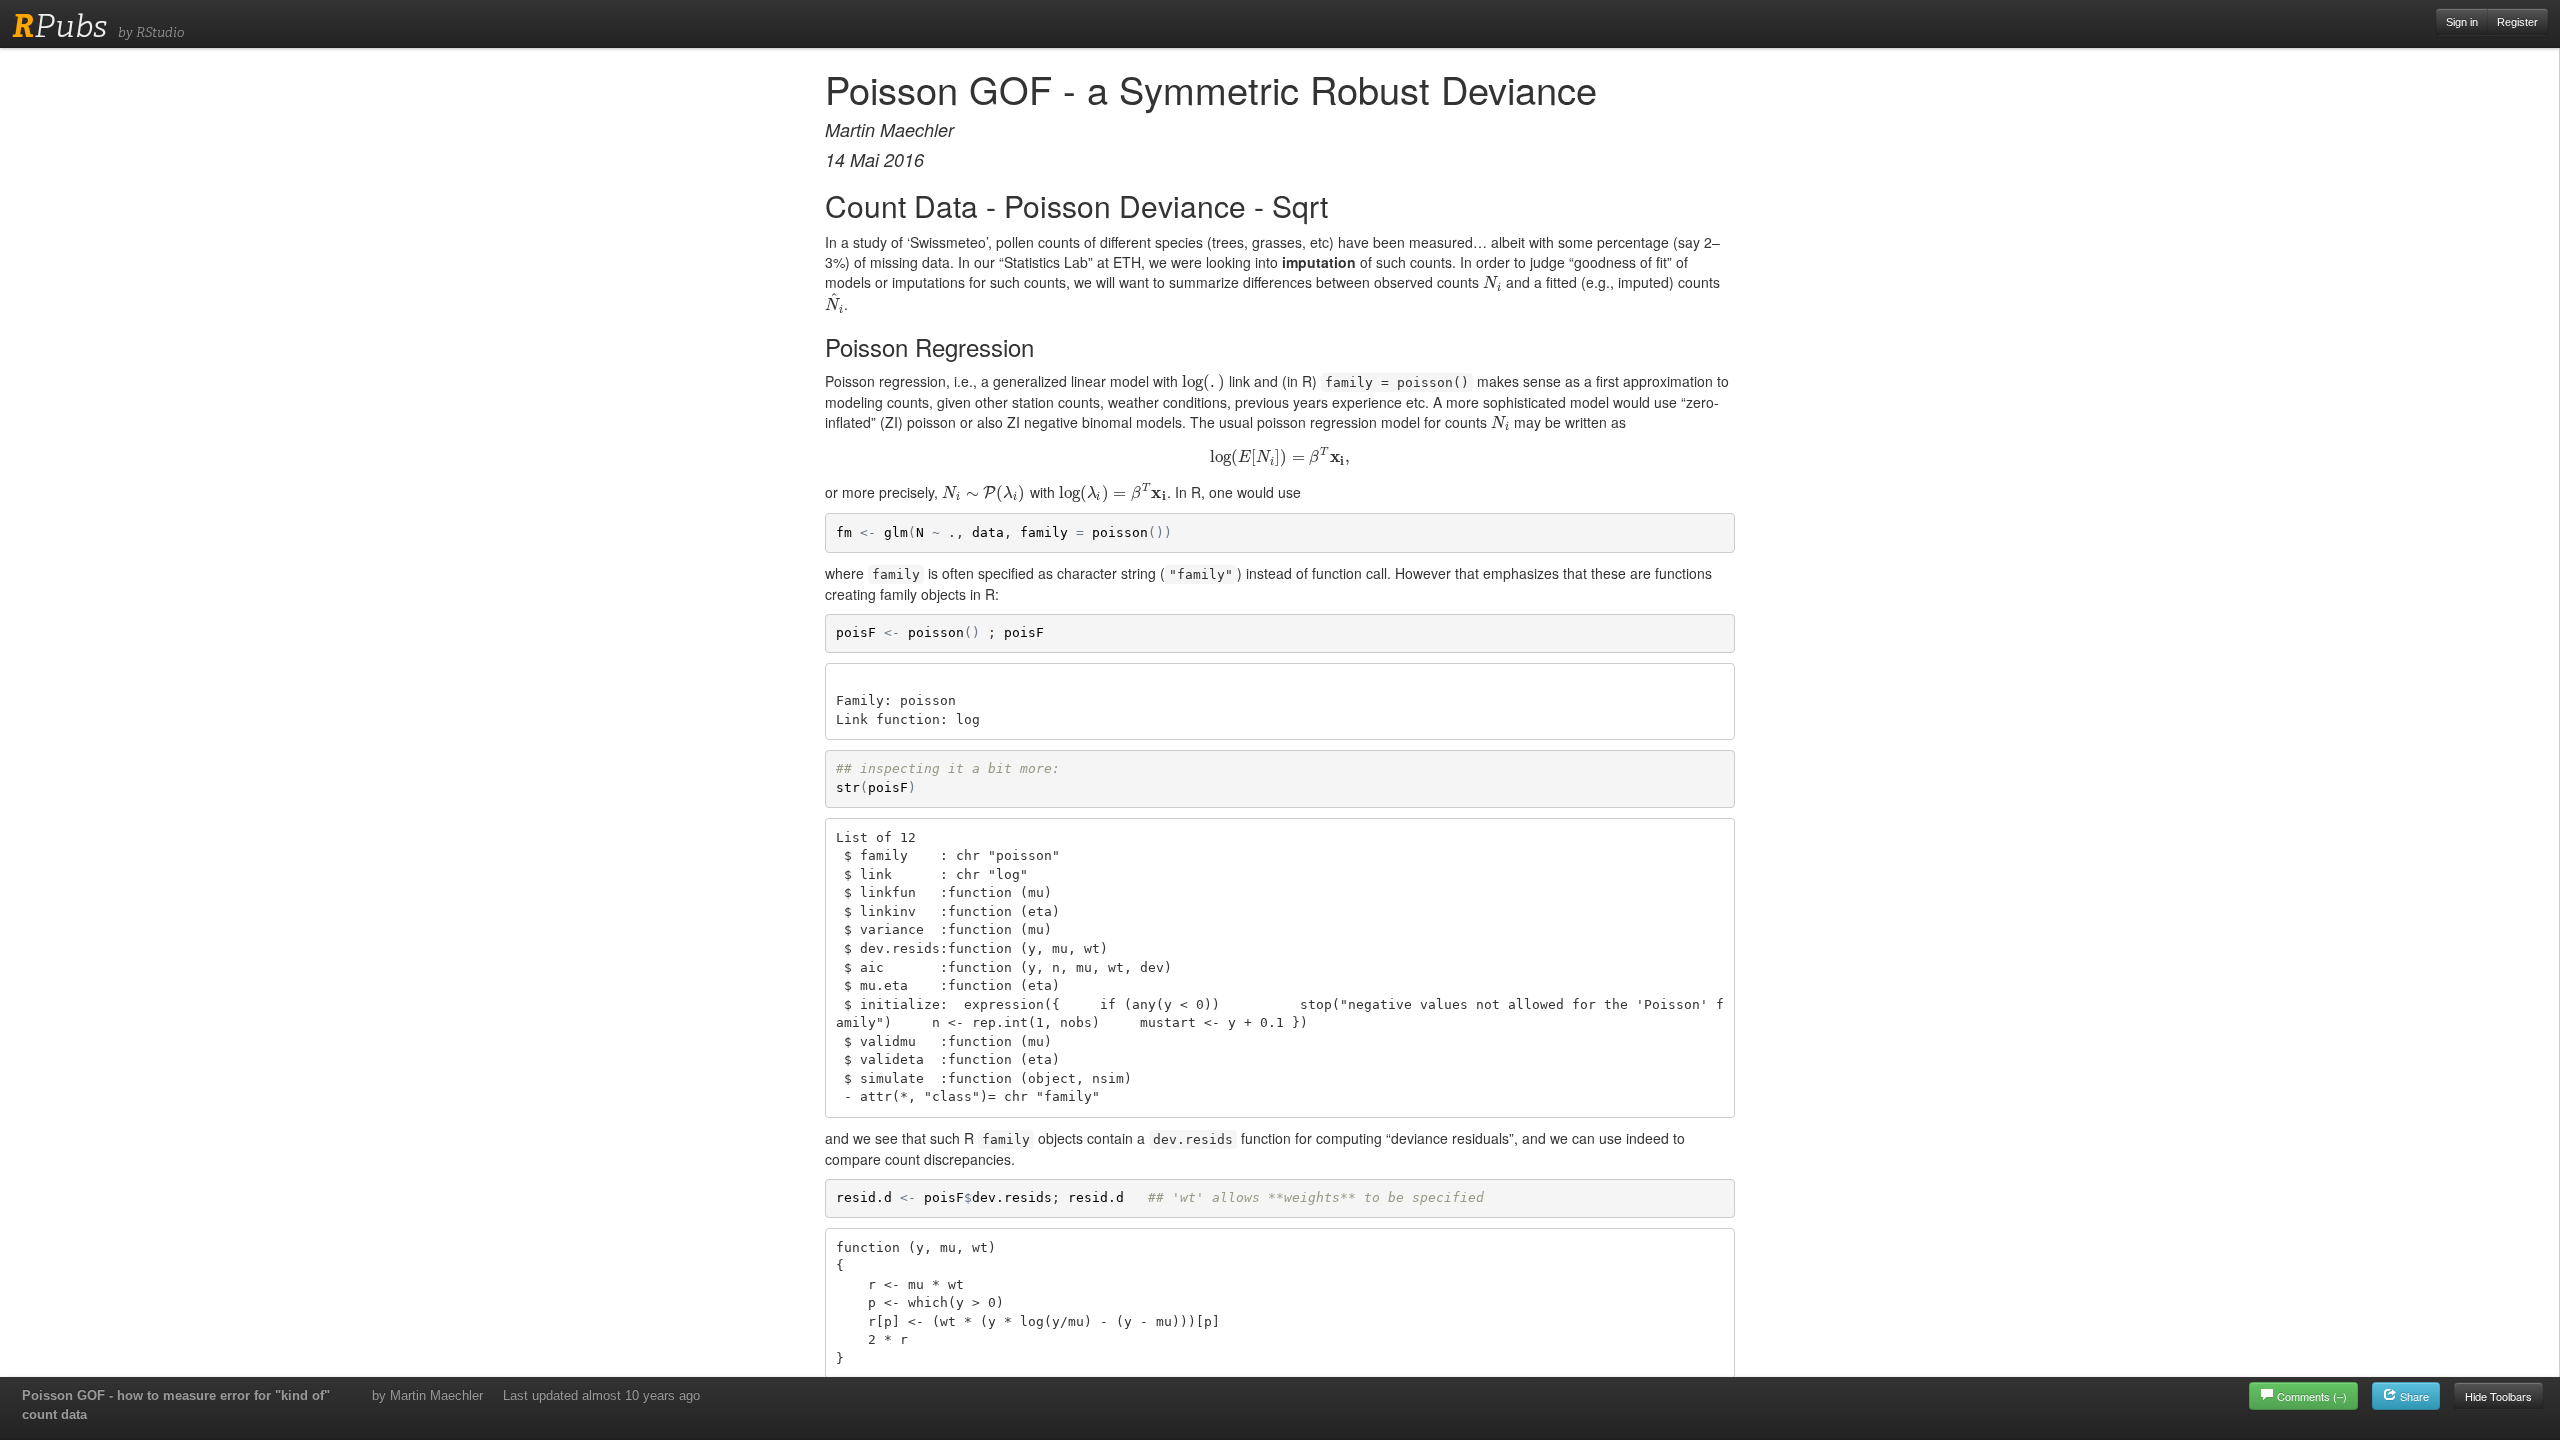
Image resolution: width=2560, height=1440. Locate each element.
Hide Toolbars (2498, 1396)
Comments (2312, 1396)
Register (2517, 22)
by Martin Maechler (427, 1395)
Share (2413, 1396)
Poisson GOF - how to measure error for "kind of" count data (176, 1405)
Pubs (59, 26)
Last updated (601, 1395)
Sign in (2462, 22)
